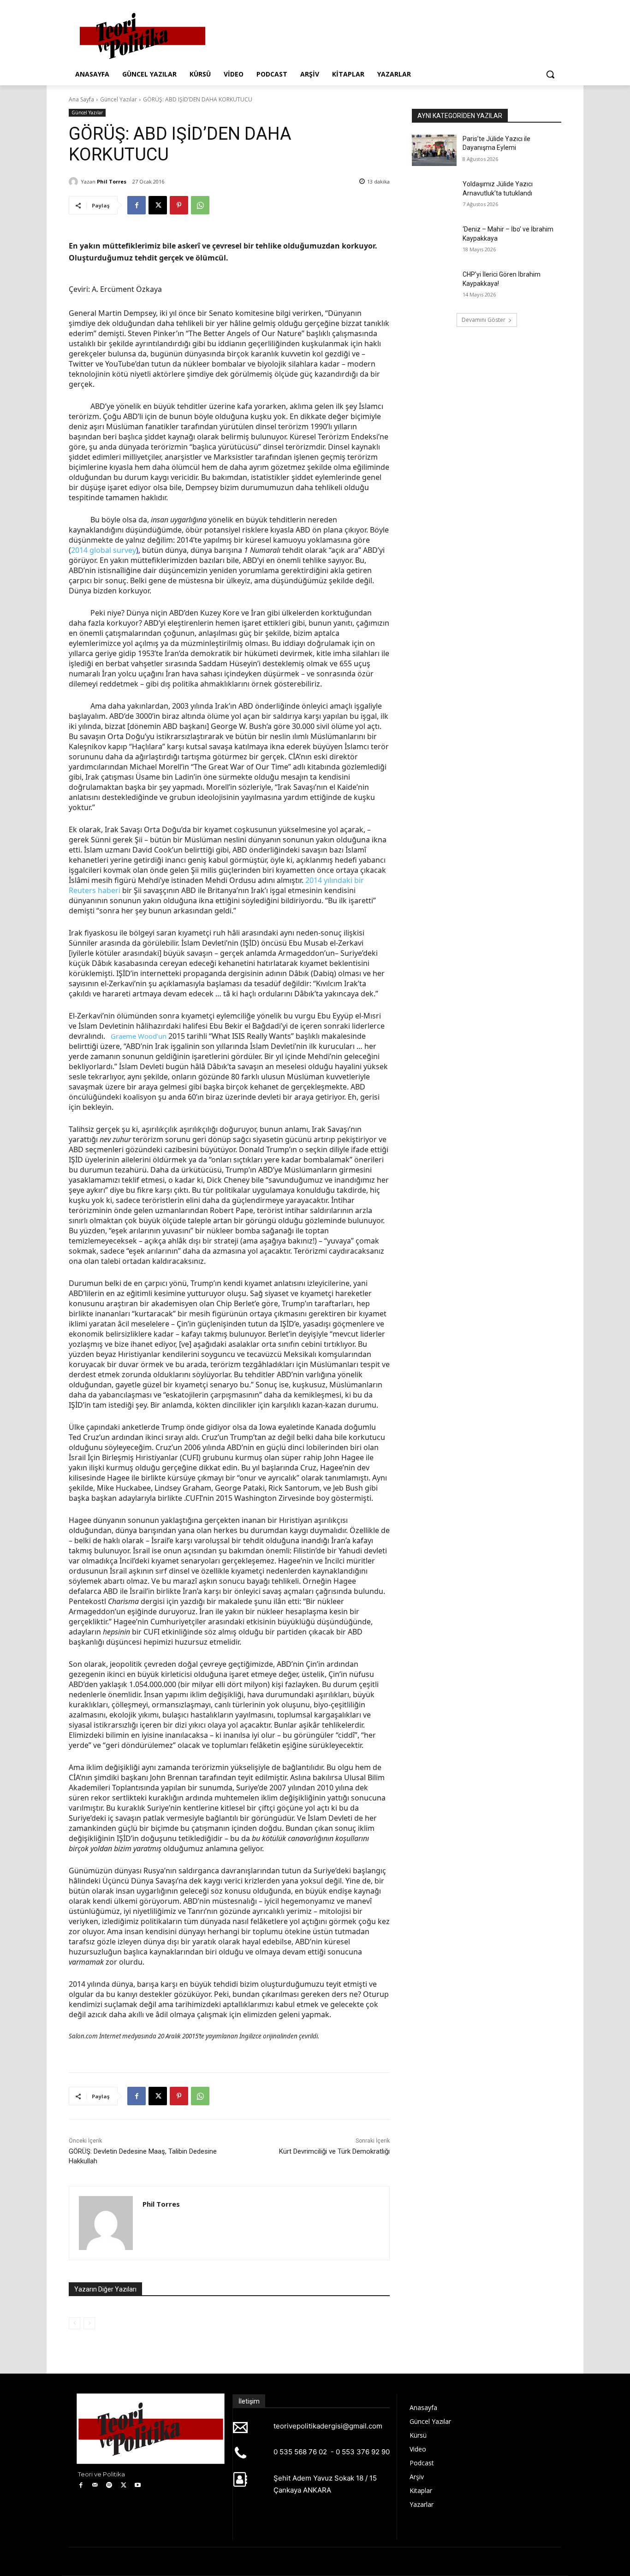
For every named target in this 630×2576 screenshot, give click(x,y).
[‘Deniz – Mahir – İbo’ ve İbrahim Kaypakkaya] (434, 241)
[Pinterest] (179, 205)
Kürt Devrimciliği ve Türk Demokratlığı (334, 2151)
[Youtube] (138, 2485)
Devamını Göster (484, 320)
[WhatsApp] (200, 205)
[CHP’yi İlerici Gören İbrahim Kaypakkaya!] (434, 286)
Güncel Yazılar (119, 99)
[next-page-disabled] (89, 2323)
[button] (550, 74)
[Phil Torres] (75, 182)
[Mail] (95, 2485)
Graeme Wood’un (139, 1036)
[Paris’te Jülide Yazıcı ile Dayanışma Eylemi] (434, 150)
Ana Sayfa (81, 99)
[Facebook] (137, 205)
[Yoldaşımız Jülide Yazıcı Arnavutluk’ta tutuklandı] (434, 195)
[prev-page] (74, 2323)
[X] (158, 205)
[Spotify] (110, 2485)
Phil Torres (112, 181)
